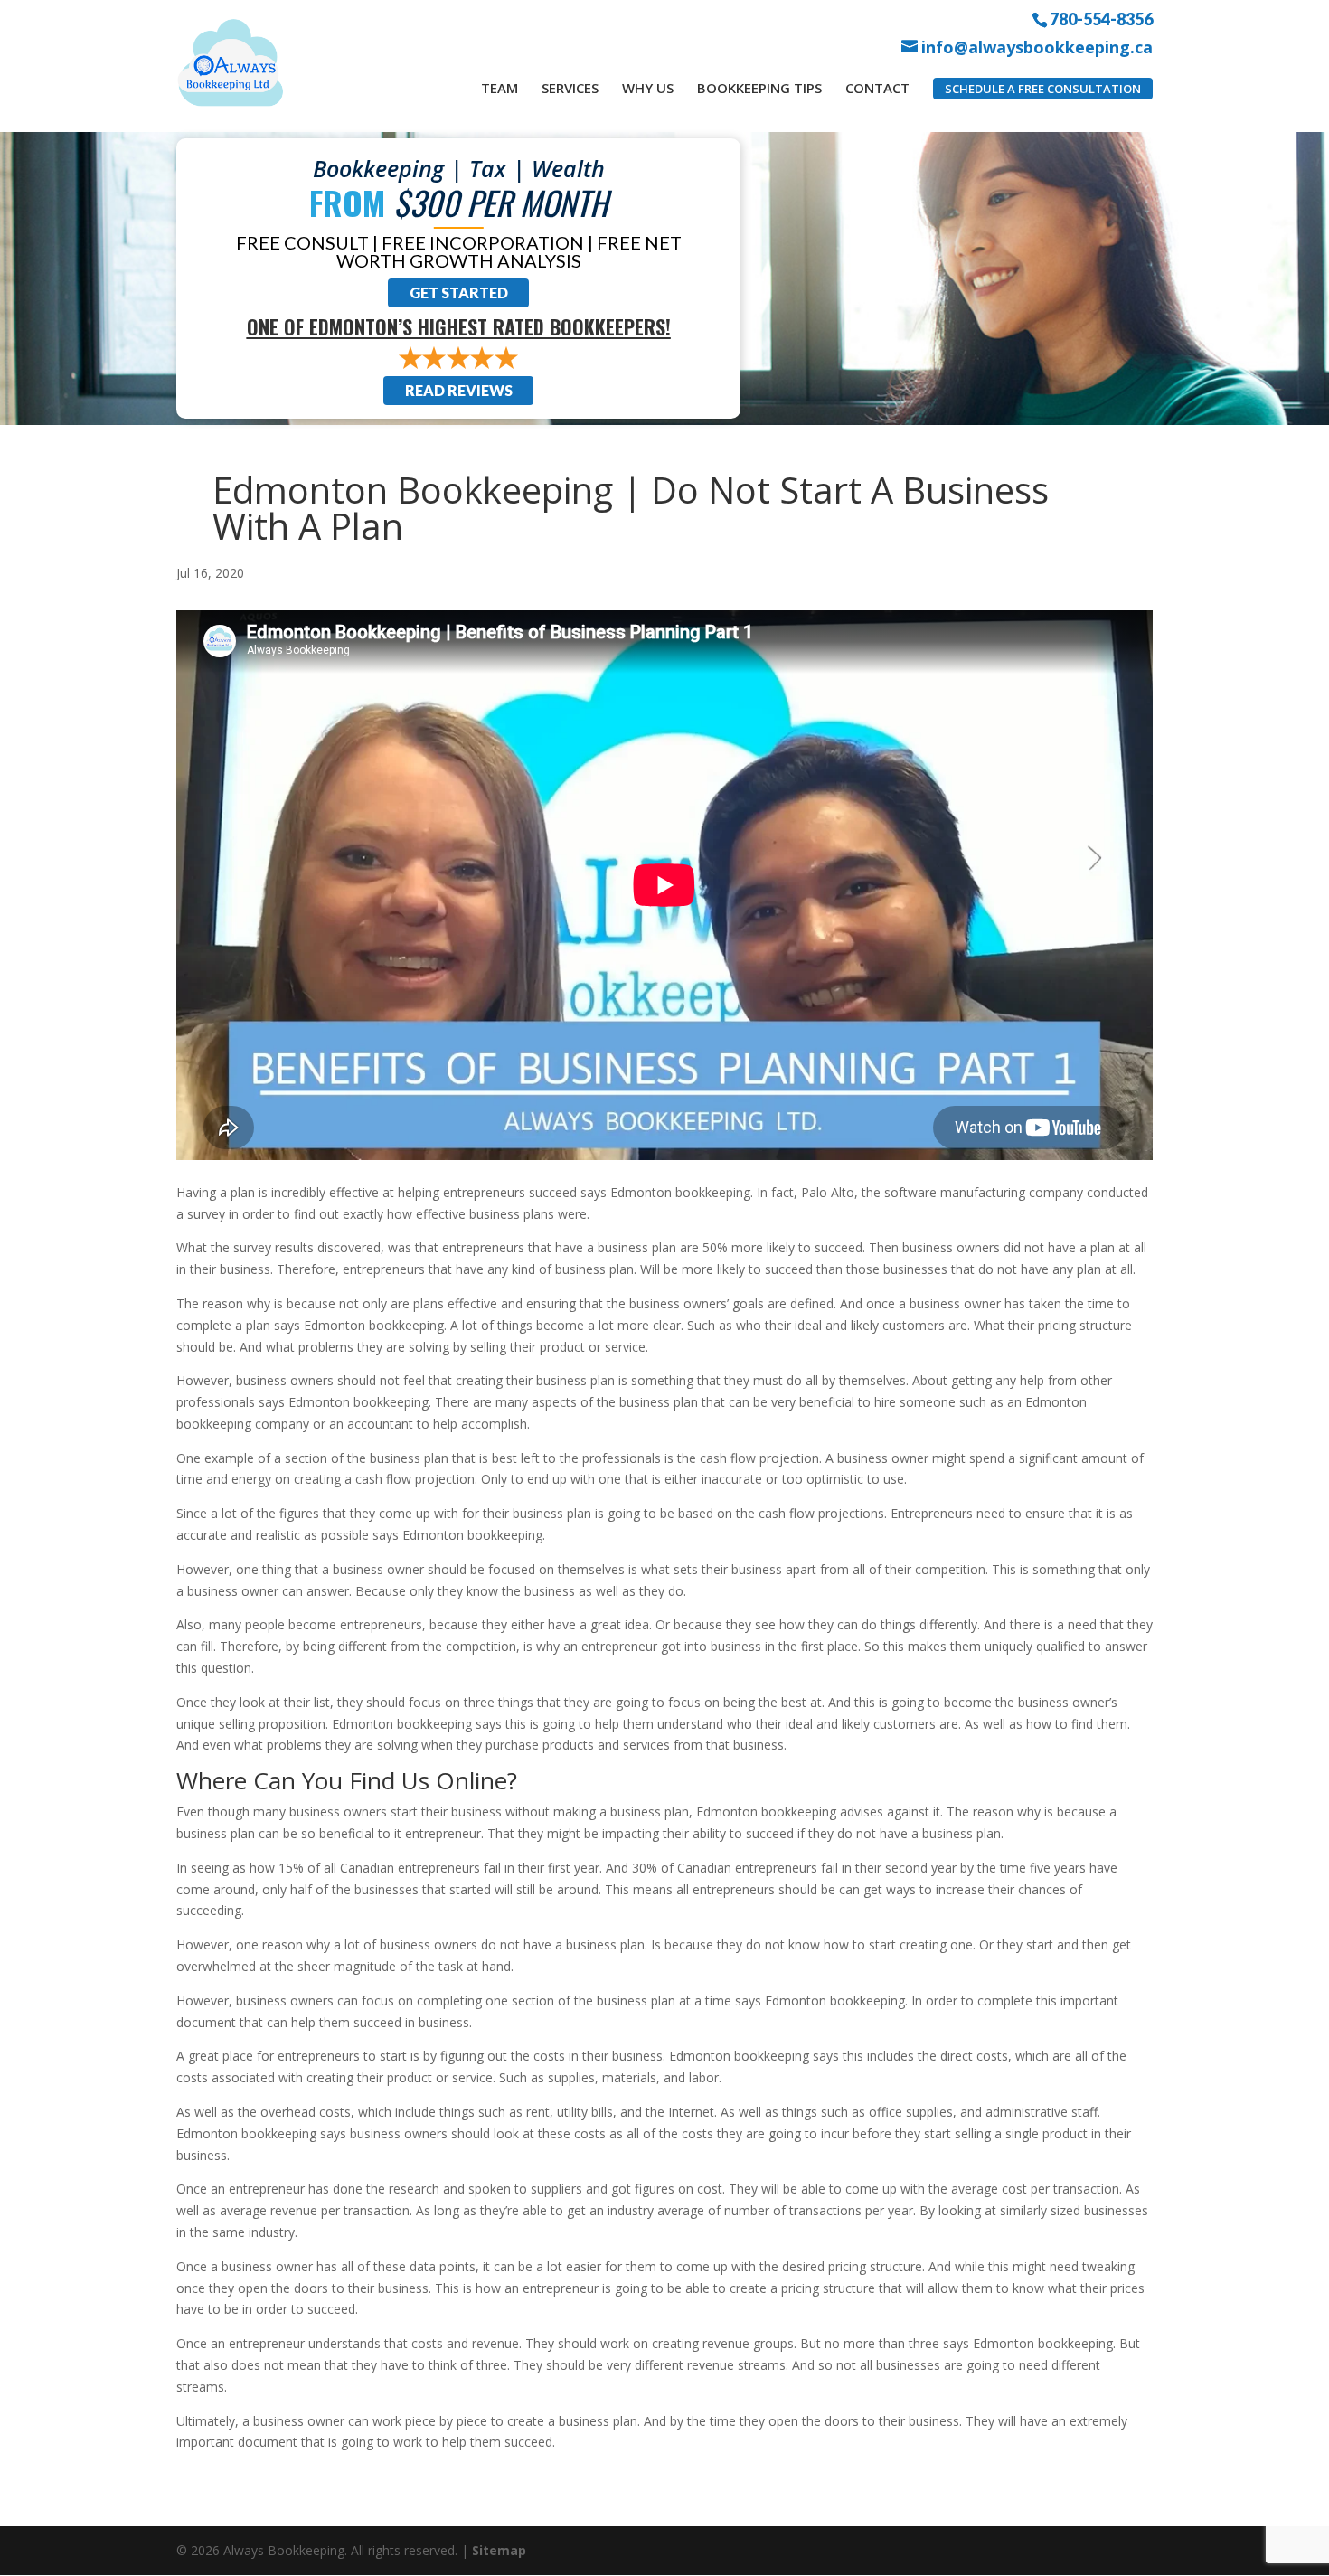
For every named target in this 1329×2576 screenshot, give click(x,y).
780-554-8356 (1101, 18)
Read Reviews (459, 390)
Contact (877, 88)
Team (500, 88)
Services (570, 88)
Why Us (648, 88)
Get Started (459, 293)
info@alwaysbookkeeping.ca (1037, 47)
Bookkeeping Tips (759, 88)
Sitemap (499, 2550)
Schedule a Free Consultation (1043, 89)
